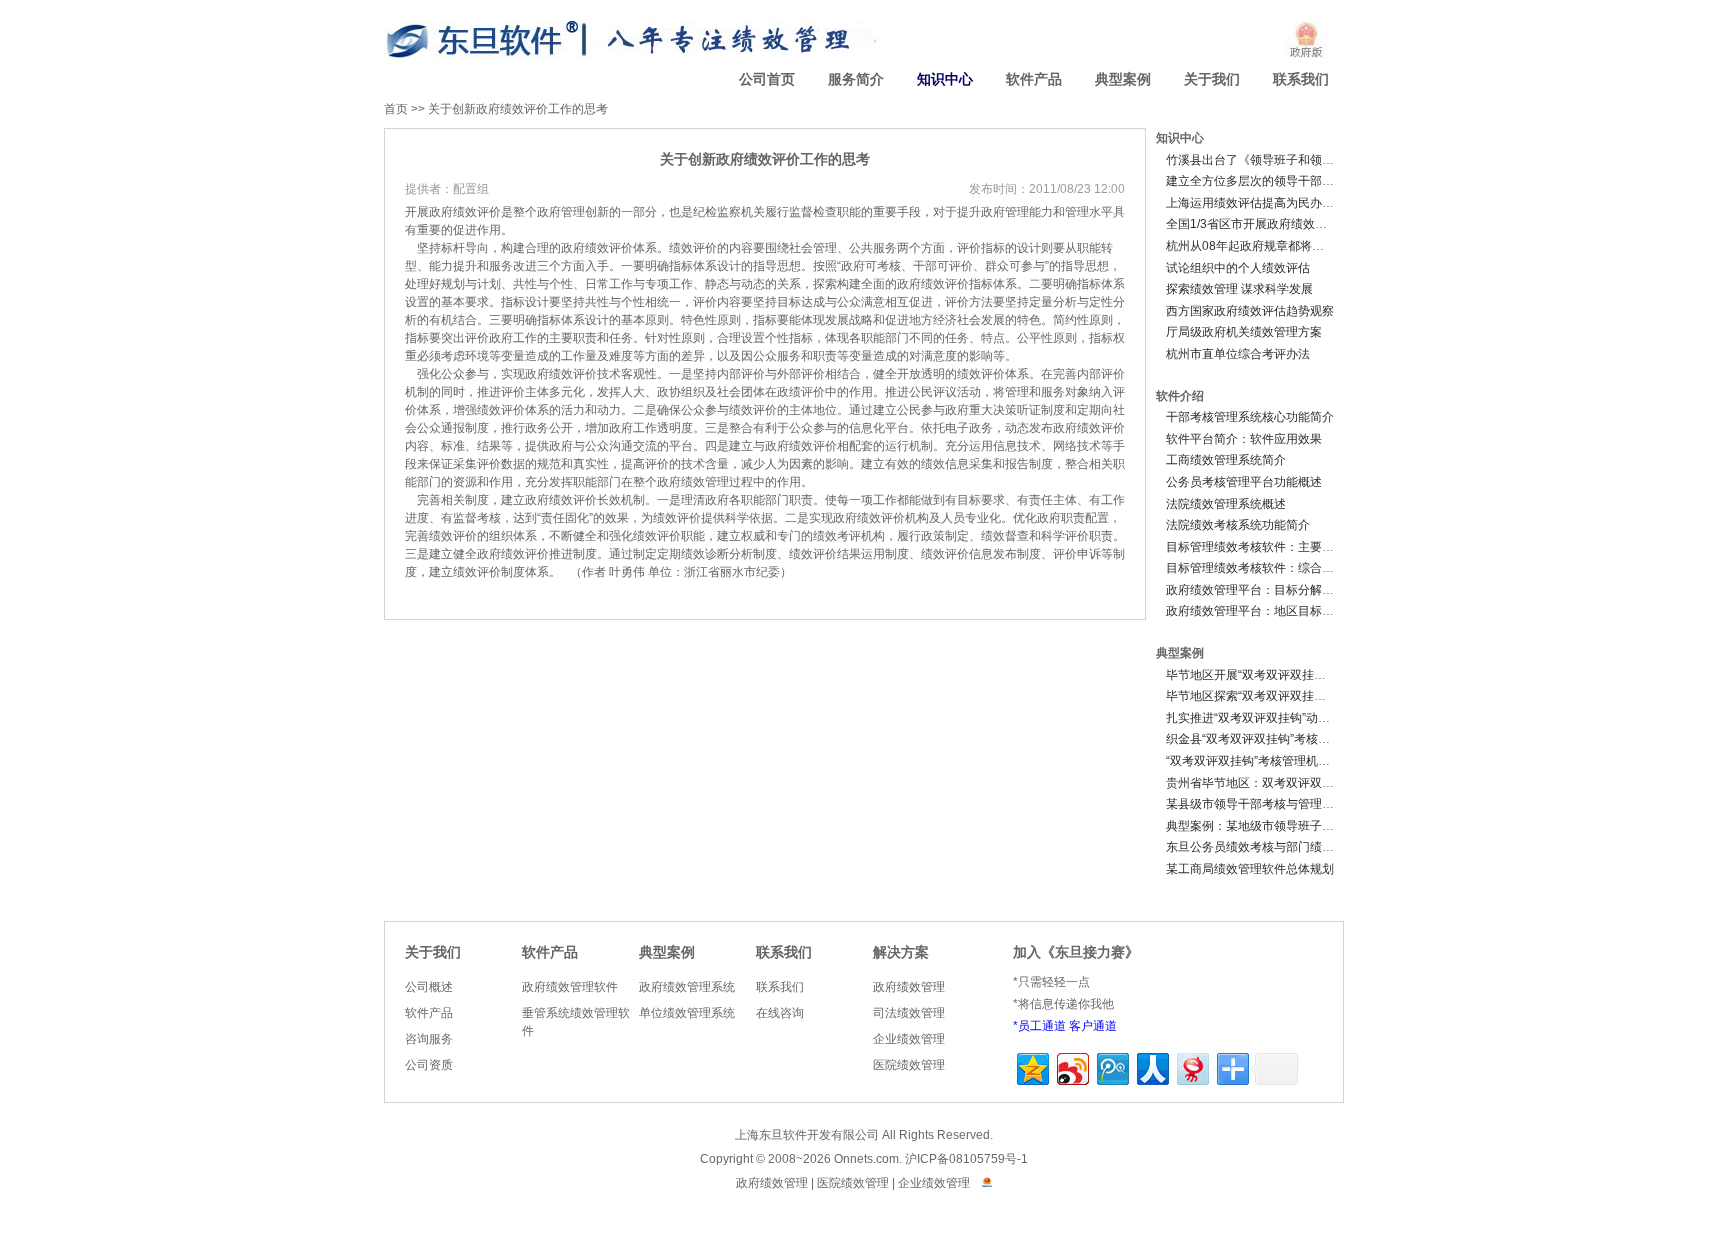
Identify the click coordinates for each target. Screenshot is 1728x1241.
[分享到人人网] (1151, 1066)
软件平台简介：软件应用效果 (1244, 439)
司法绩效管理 (909, 1013)
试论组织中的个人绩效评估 (1238, 268)
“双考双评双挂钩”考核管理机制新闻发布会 (1278, 761)
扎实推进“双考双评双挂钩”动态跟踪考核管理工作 (1296, 718)
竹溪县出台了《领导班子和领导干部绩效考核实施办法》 (1316, 160)
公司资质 (429, 1065)
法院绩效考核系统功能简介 (1238, 525)
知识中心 (945, 79)
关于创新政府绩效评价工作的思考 (518, 109)
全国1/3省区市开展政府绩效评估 (1252, 224)
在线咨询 (780, 1013)
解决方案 (901, 952)
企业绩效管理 (909, 1039)
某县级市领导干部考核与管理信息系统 (1268, 804)
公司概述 (429, 987)
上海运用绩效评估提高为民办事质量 (1262, 203)
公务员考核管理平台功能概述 (1244, 482)
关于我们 (1212, 79)
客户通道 (1093, 1026)
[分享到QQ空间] (1031, 1066)
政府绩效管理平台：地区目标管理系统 (1268, 611)
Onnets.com (866, 1159)
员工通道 (1042, 1026)
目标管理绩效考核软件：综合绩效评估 (1268, 568)
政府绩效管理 (909, 987)
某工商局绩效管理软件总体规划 (1250, 869)
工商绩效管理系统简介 (1226, 460)
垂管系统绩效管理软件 (576, 1022)
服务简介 (856, 79)
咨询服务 (429, 1039)
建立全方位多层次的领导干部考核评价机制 (1280, 181)
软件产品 (1034, 79)
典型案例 (1123, 79)
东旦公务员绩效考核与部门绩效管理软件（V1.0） (1298, 847)
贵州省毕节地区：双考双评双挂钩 (1256, 783)
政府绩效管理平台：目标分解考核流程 (1268, 590)
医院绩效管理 (909, 1065)
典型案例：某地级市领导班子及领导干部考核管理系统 (1310, 826)
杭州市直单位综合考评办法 (1238, 354)
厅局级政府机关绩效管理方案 (1244, 332)
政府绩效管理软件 (570, 987)
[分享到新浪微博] (1071, 1066)
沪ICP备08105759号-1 (966, 1159)
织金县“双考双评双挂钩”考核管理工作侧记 (1278, 739)
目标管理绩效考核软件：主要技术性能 (1268, 547)
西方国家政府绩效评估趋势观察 (1250, 311)
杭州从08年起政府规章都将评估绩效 (1263, 246)
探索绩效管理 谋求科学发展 (1239, 289)
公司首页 (767, 79)
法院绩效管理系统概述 (1226, 504)
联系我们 (1301, 79)
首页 (396, 109)
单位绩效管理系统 (687, 1013)
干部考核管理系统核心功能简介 (1250, 417)
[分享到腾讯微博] (1111, 1066)
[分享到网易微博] (1191, 1066)
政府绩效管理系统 (687, 987)
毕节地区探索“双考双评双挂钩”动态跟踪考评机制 (1296, 696)
